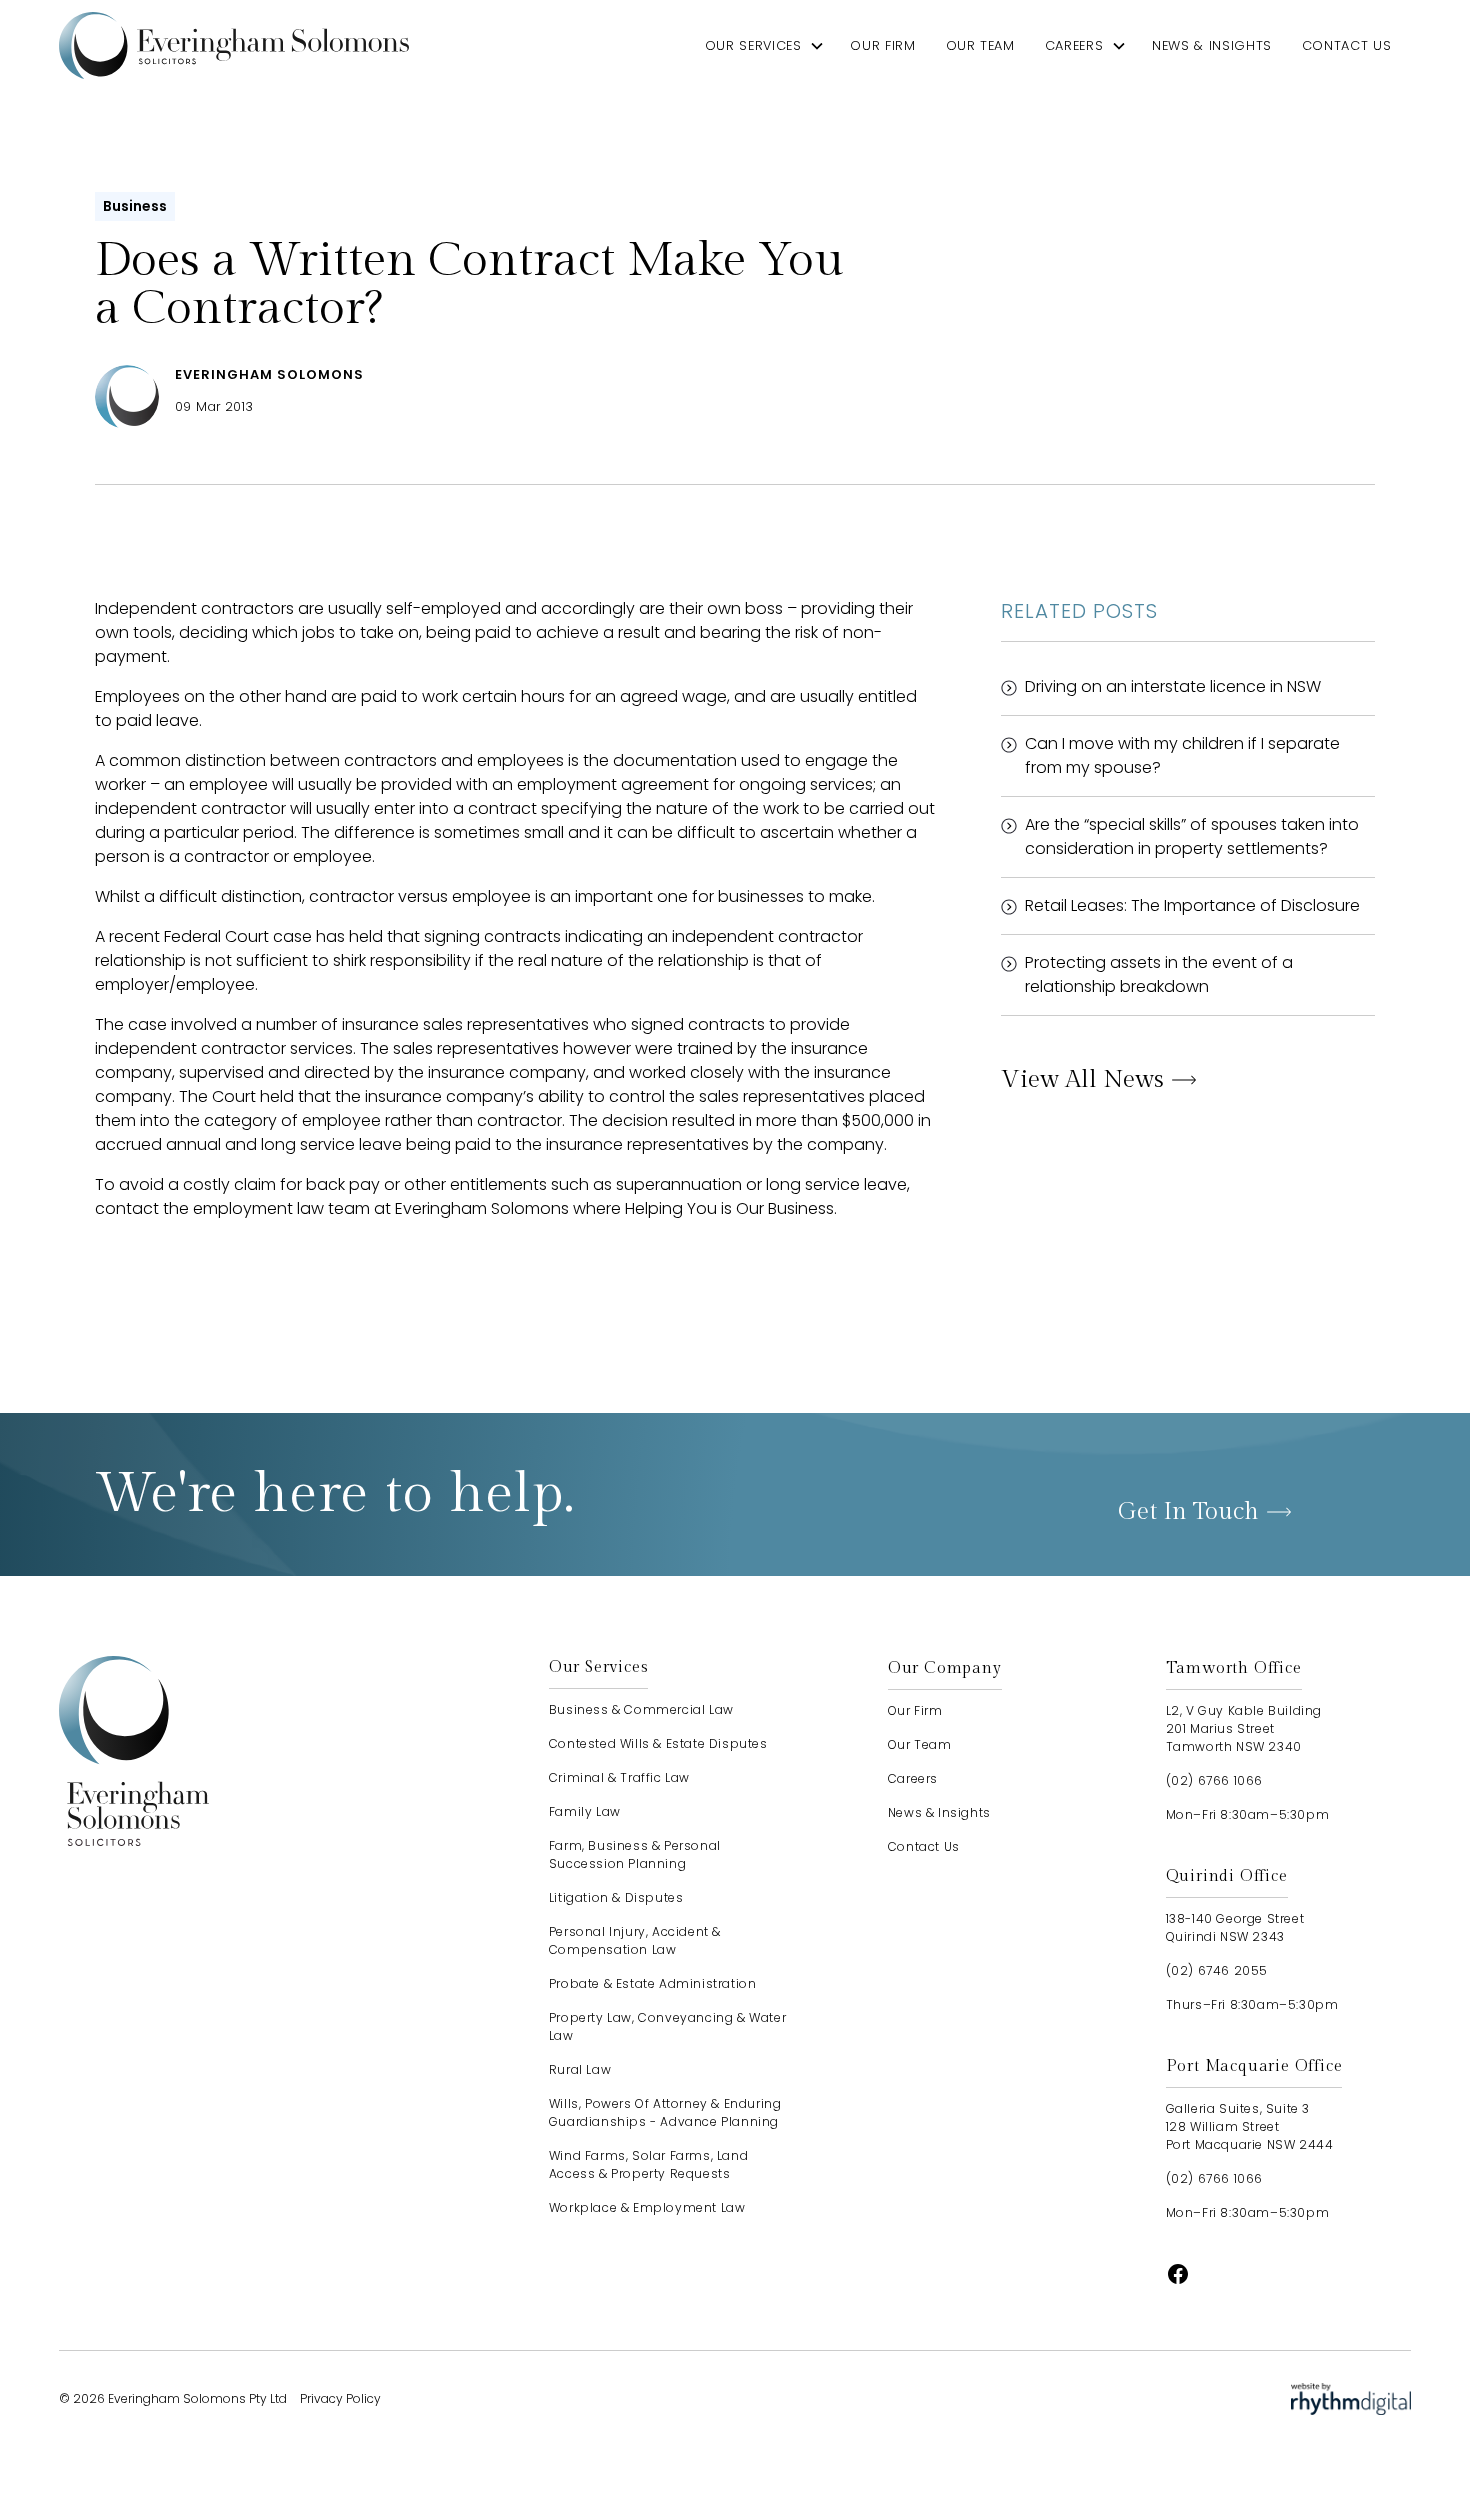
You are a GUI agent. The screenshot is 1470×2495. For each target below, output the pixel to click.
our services (753, 45)
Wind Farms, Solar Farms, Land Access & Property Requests (648, 2164)
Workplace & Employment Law (647, 2207)
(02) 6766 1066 (1214, 1780)
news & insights (1212, 45)
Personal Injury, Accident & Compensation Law (635, 1940)
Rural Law (580, 2069)
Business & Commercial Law (641, 1709)
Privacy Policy (340, 2398)
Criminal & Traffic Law (619, 1777)
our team (980, 45)
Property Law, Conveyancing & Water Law (667, 2026)
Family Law (585, 1811)
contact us (1346, 45)
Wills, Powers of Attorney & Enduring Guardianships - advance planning (665, 2112)
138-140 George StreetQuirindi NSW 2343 (1235, 1927)
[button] (765, 45)
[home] (234, 45)
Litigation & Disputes (616, 1897)
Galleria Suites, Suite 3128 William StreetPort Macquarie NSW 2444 (1250, 2126)
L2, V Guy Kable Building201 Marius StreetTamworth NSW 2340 (1244, 1728)
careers (1074, 45)
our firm (882, 45)
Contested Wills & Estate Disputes (658, 1743)
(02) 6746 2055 (1217, 1970)
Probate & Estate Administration (653, 1983)
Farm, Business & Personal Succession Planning (635, 1854)
